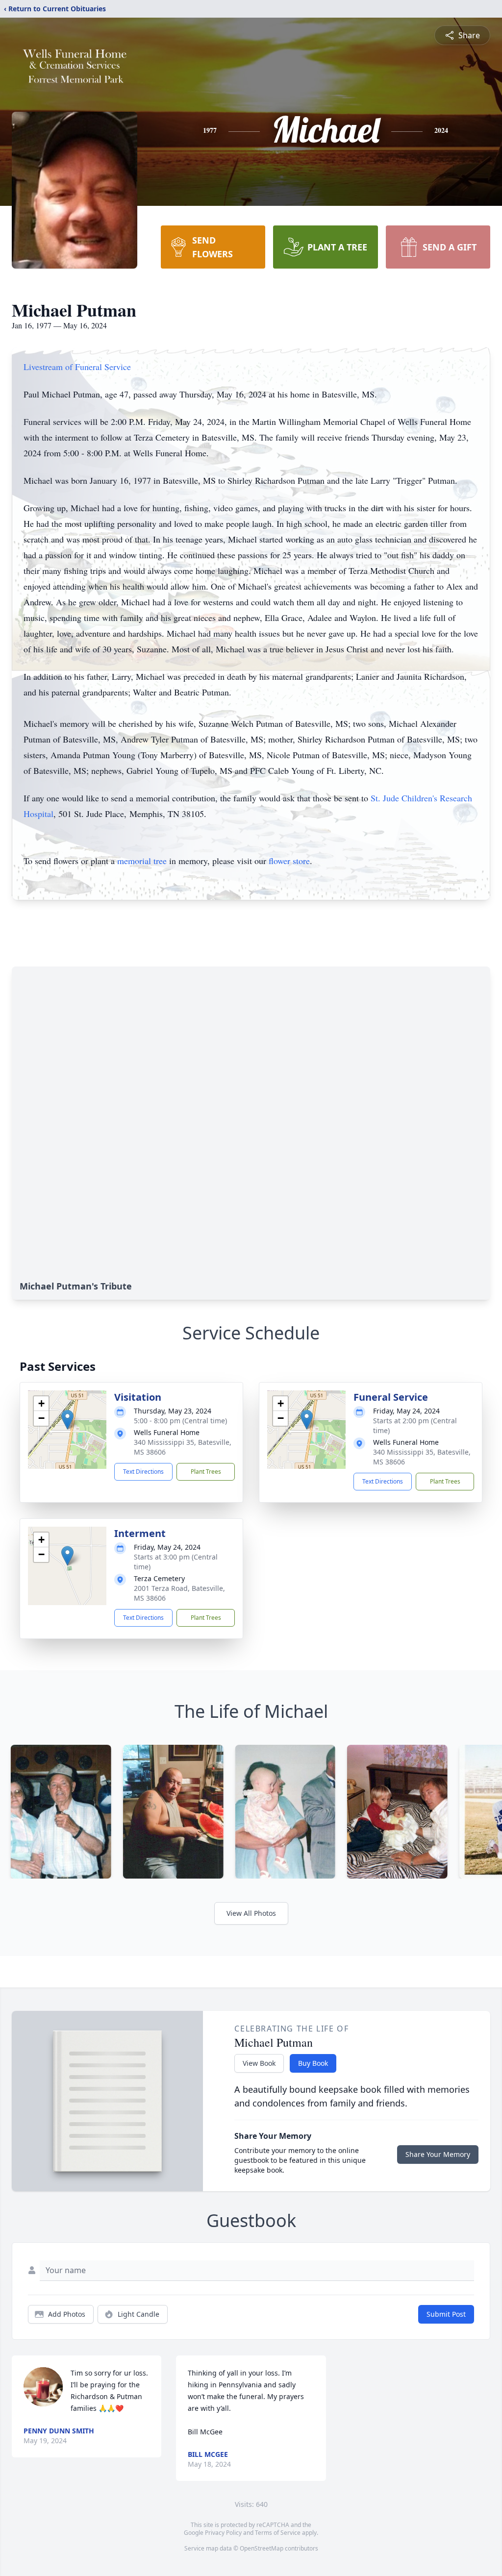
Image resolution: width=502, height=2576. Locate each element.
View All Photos (251, 1913)
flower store (289, 861)
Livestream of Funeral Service (77, 367)
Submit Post (446, 2314)
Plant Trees (206, 1472)
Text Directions (143, 1472)
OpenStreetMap (262, 2548)
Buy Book (313, 2063)
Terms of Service (278, 2533)
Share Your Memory (438, 2154)
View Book (259, 2063)
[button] (67, 1420)
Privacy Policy (223, 2533)
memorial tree (142, 861)
